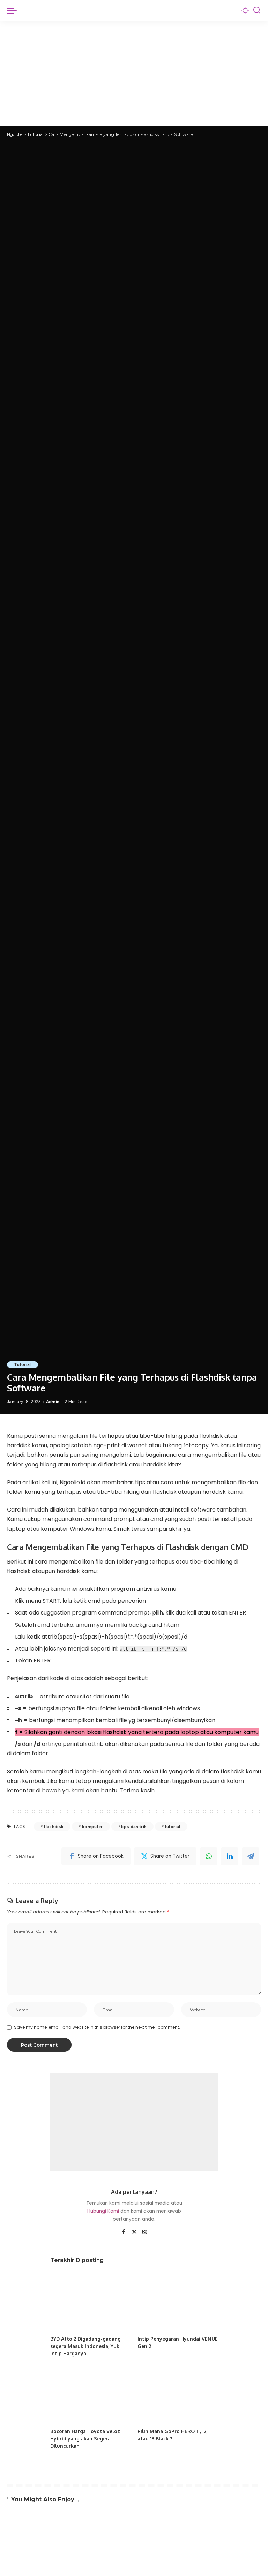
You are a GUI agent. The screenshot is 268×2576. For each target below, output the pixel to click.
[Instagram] (145, 2232)
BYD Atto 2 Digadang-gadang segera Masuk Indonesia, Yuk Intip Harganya (85, 2346)
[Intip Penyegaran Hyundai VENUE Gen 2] (178, 2301)
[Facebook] (124, 2232)
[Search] (257, 10)
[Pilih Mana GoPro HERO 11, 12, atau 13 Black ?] (178, 2394)
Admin (53, 1402)
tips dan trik (134, 1827)
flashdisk (54, 1827)
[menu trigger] (14, 10)
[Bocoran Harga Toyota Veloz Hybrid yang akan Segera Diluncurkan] (90, 2394)
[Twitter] (134, 2232)
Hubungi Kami (103, 2211)
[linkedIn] (230, 1856)
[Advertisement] (134, 73)
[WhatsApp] (209, 1856)
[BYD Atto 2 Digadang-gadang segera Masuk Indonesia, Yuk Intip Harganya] (90, 2301)
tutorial (173, 1827)
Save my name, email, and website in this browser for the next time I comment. (97, 2027)
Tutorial (23, 1364)
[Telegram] (251, 1856)
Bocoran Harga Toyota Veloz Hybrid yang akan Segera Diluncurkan (85, 2439)
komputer (92, 1827)
